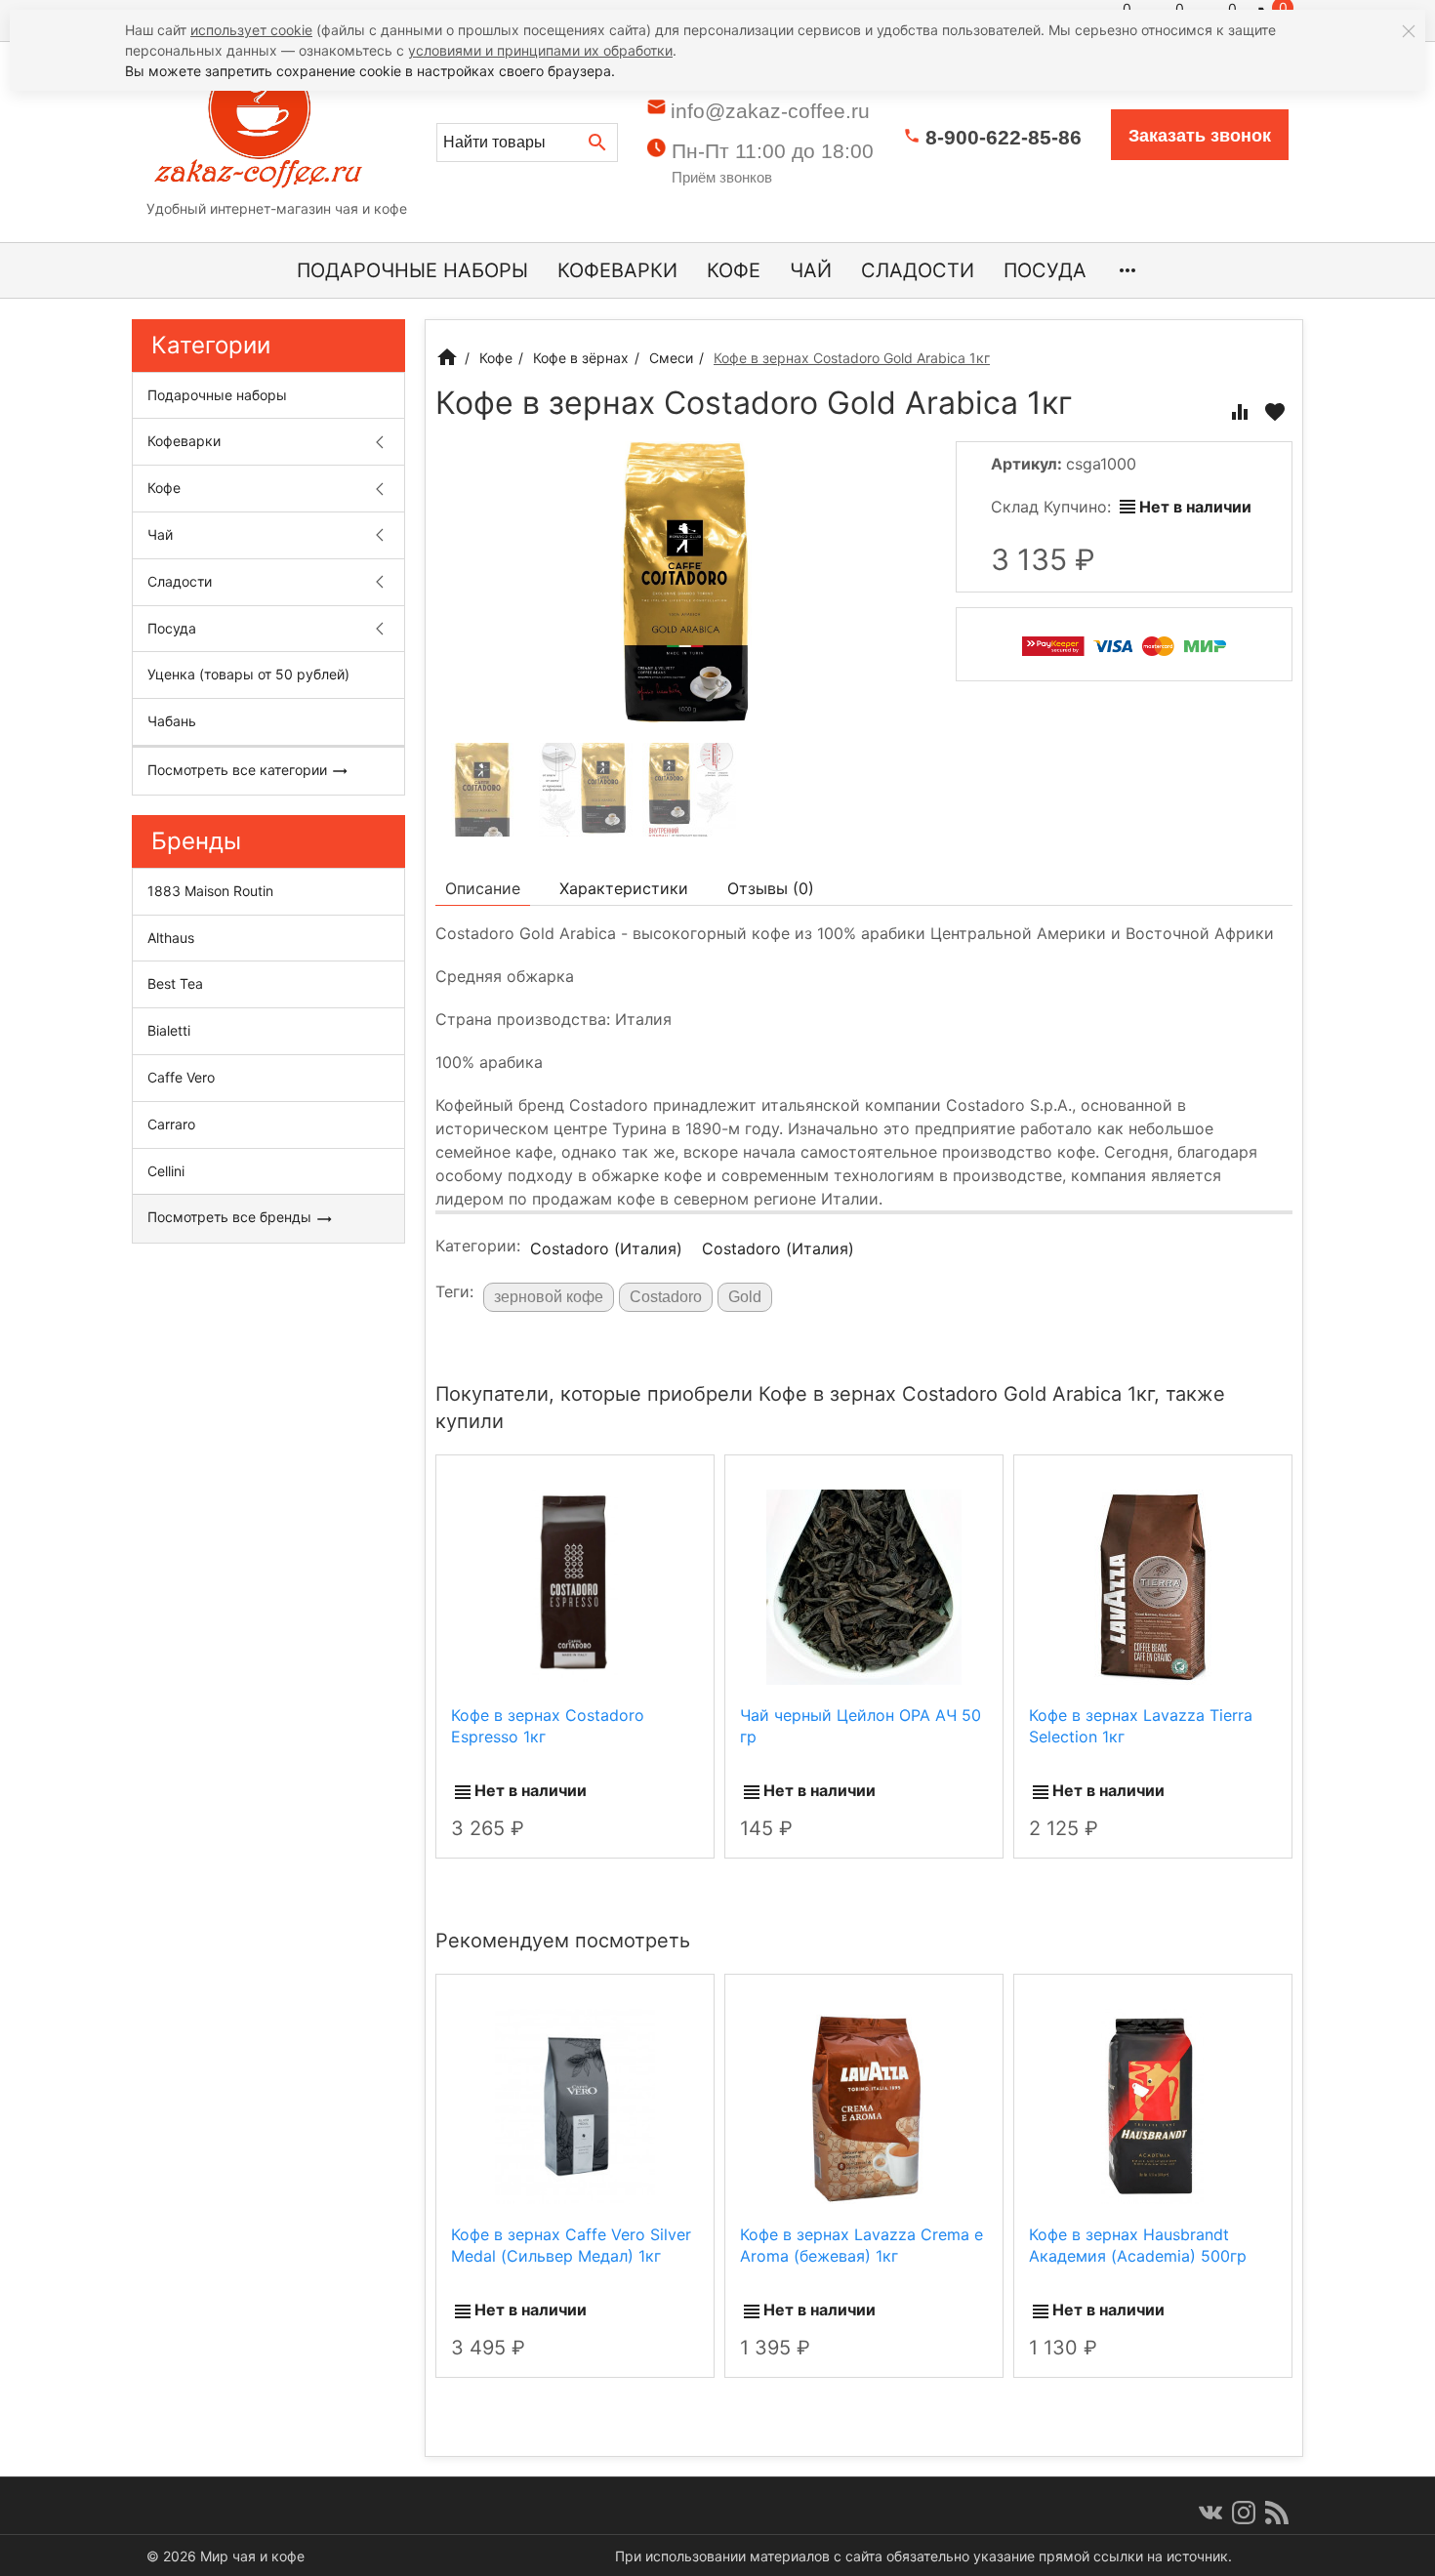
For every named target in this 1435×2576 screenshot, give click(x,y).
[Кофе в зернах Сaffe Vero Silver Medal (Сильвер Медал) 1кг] (575, 2106)
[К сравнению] (1240, 412)
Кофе (734, 270)
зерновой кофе (549, 1297)
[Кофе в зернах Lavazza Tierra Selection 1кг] (1153, 1585)
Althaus (171, 938)
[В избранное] (1275, 412)
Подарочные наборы (412, 270)
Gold (745, 1297)
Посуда (1045, 270)
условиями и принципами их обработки (540, 50)
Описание (483, 888)
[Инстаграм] (1244, 2513)
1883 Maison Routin (210, 891)
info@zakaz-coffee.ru (770, 111)
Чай (811, 270)
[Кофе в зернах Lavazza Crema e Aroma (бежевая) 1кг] (863, 2106)
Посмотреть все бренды (231, 1217)
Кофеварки (617, 270)
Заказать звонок (1200, 136)
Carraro (171, 1124)
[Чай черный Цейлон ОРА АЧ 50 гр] (864, 1585)
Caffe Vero (181, 1077)
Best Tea (175, 983)
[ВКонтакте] (1210, 2513)
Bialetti (169, 1030)
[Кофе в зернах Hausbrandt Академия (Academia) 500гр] (1152, 2106)
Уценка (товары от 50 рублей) (248, 674)
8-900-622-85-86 (1004, 137)
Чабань (172, 721)
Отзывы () (771, 888)
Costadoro (666, 1297)
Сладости (918, 270)
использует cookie (251, 30)
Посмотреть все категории (239, 770)
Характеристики (624, 888)
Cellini (166, 1171)
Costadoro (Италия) (606, 1248)
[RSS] (1277, 2513)
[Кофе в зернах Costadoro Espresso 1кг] (575, 1585)
